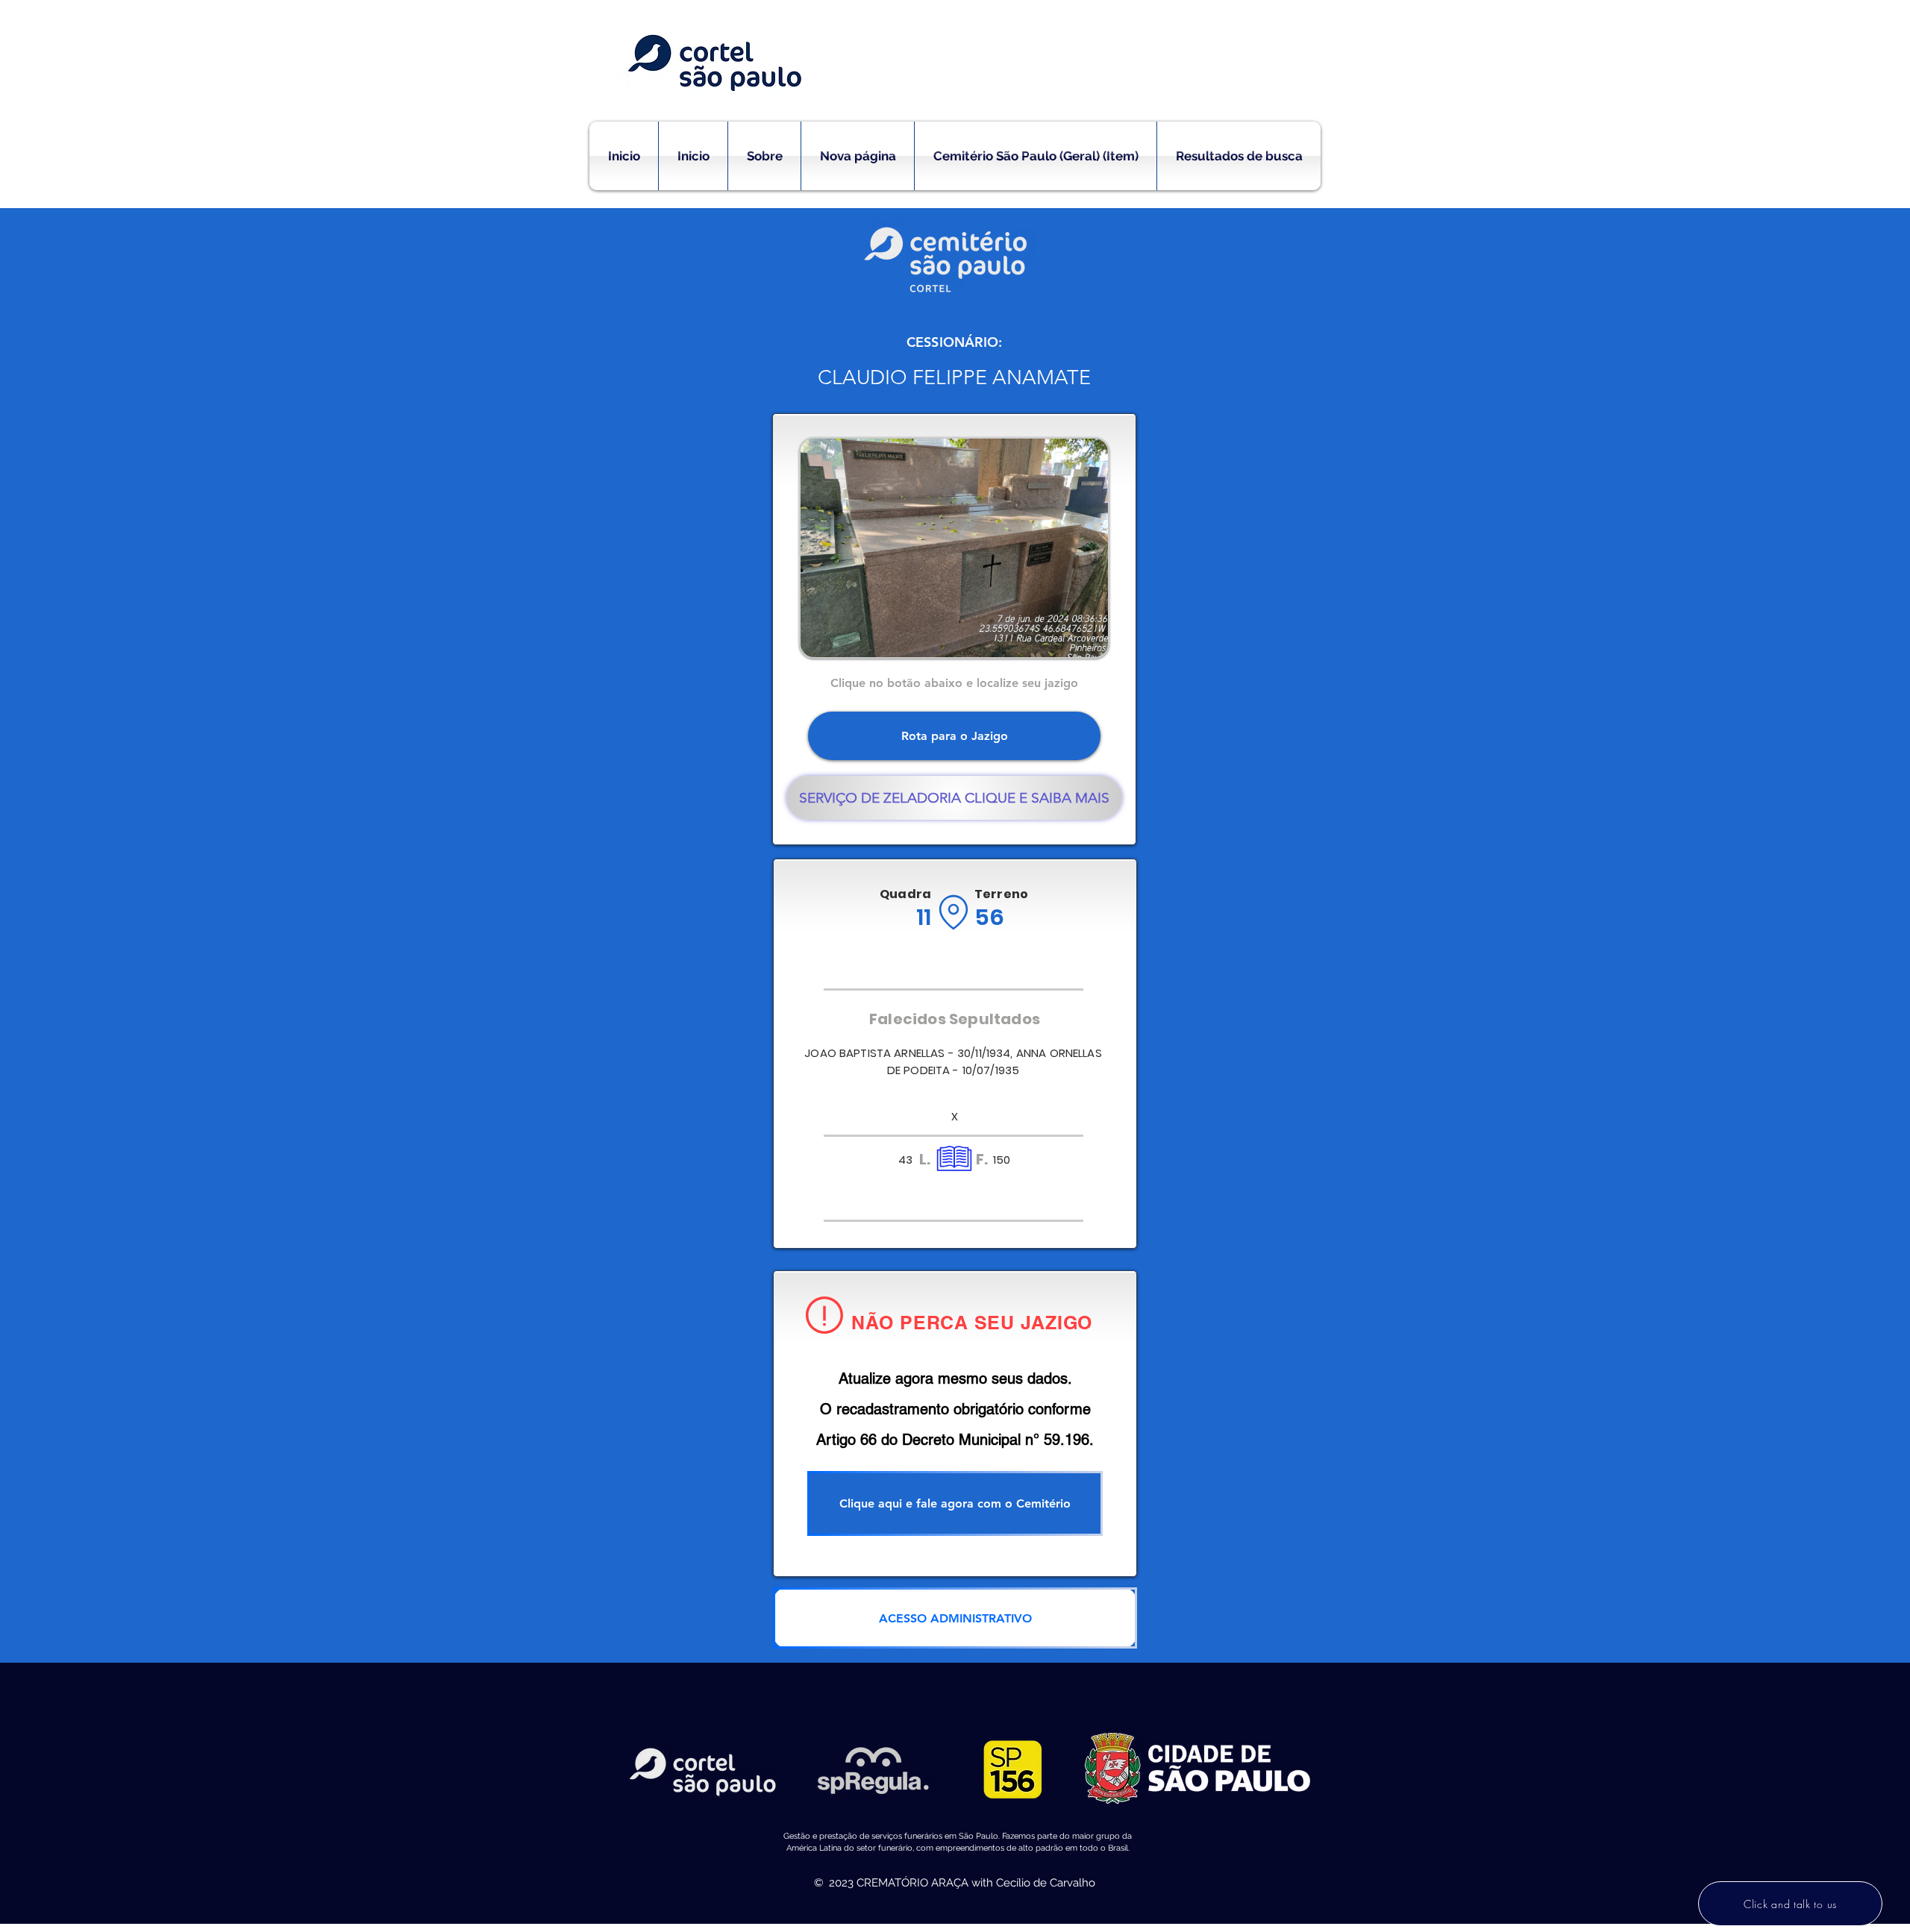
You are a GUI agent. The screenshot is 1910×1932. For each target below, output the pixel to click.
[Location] (953, 912)
